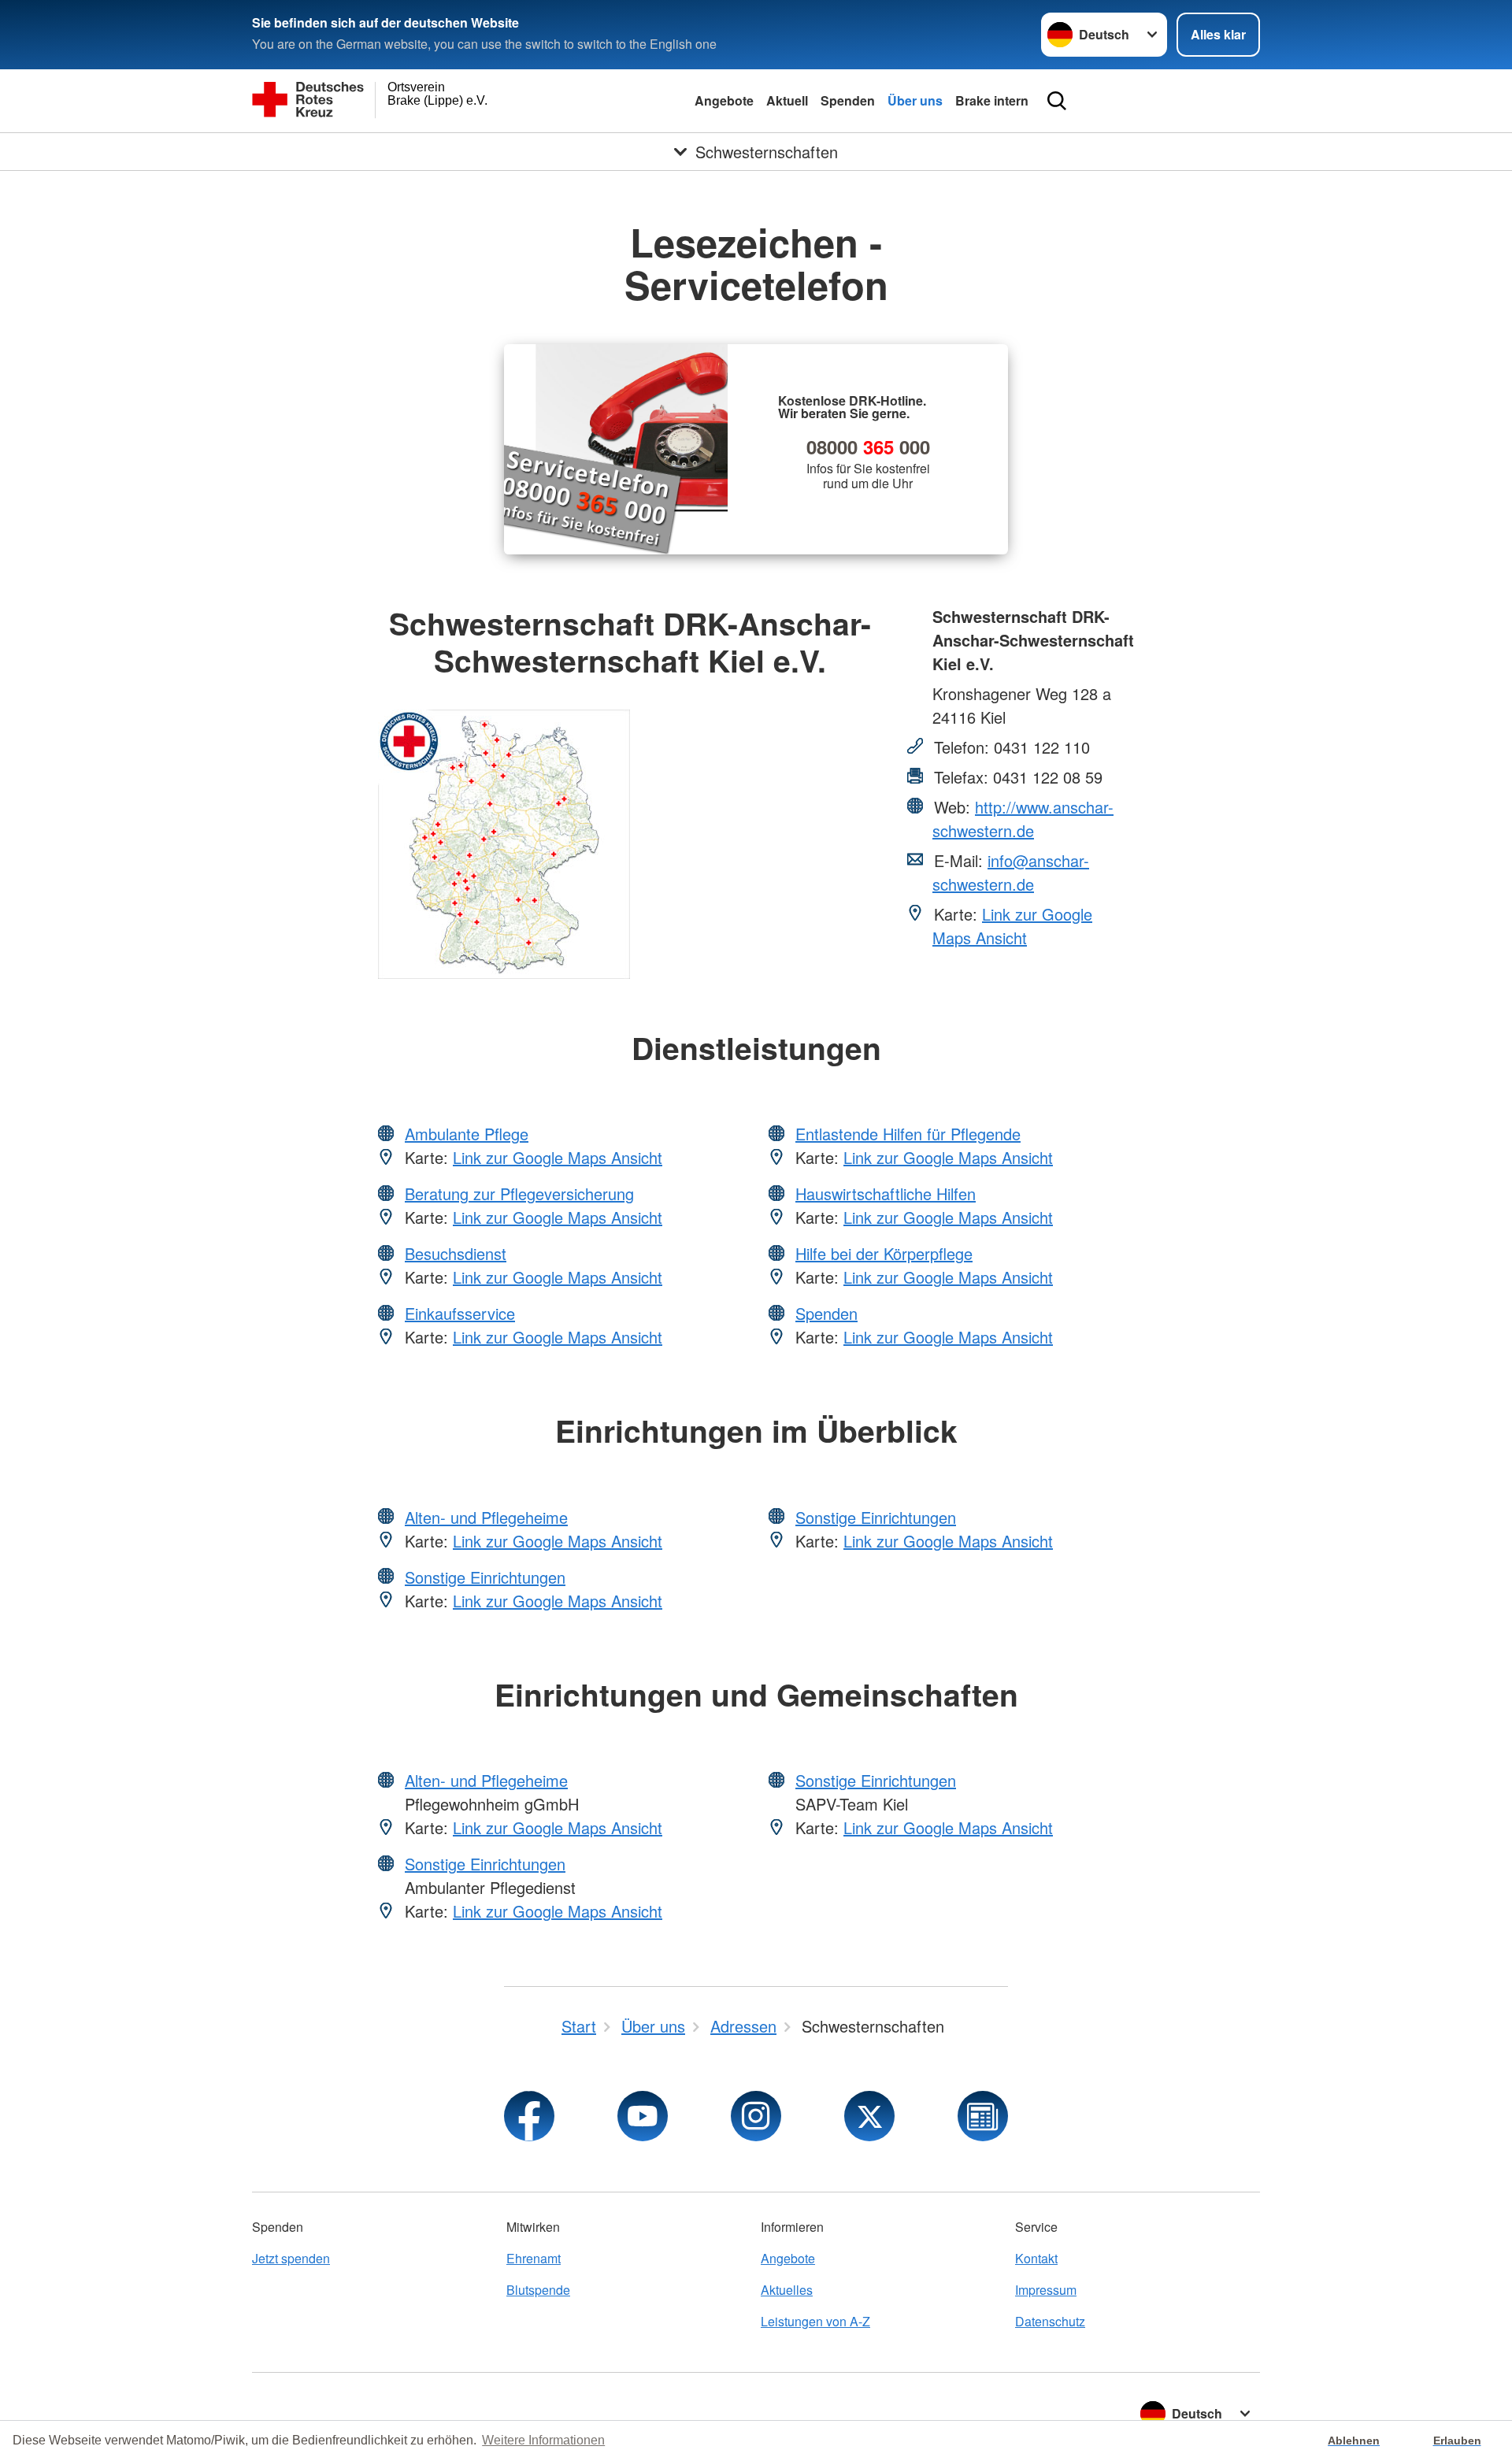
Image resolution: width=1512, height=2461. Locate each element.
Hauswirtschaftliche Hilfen (886, 1193)
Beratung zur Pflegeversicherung (519, 1193)
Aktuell (787, 100)
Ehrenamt (534, 2258)
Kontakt (1036, 2258)
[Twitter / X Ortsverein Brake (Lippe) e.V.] (869, 2116)
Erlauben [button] (1457, 2441)
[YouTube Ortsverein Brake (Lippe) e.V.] (643, 2116)
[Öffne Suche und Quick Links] (1057, 101)
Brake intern (992, 100)
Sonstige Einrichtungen (485, 1577)
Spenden (848, 100)
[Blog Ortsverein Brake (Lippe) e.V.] (983, 2116)
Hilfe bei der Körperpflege (884, 1253)
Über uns (915, 100)
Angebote (724, 100)
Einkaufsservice (460, 1313)
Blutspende (538, 2290)
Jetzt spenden (291, 2258)
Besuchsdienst (456, 1253)
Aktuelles (787, 2290)
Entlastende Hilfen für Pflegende (908, 1134)
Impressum (1046, 2290)
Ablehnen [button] (1354, 2441)
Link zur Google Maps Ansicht (1012, 926)
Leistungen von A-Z (815, 2321)
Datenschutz (1050, 2321)
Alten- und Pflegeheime (486, 1517)
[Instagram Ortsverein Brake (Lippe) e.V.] (756, 2116)
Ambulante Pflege (467, 1134)
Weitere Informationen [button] (543, 2440)
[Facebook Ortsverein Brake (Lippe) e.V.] (529, 2116)
